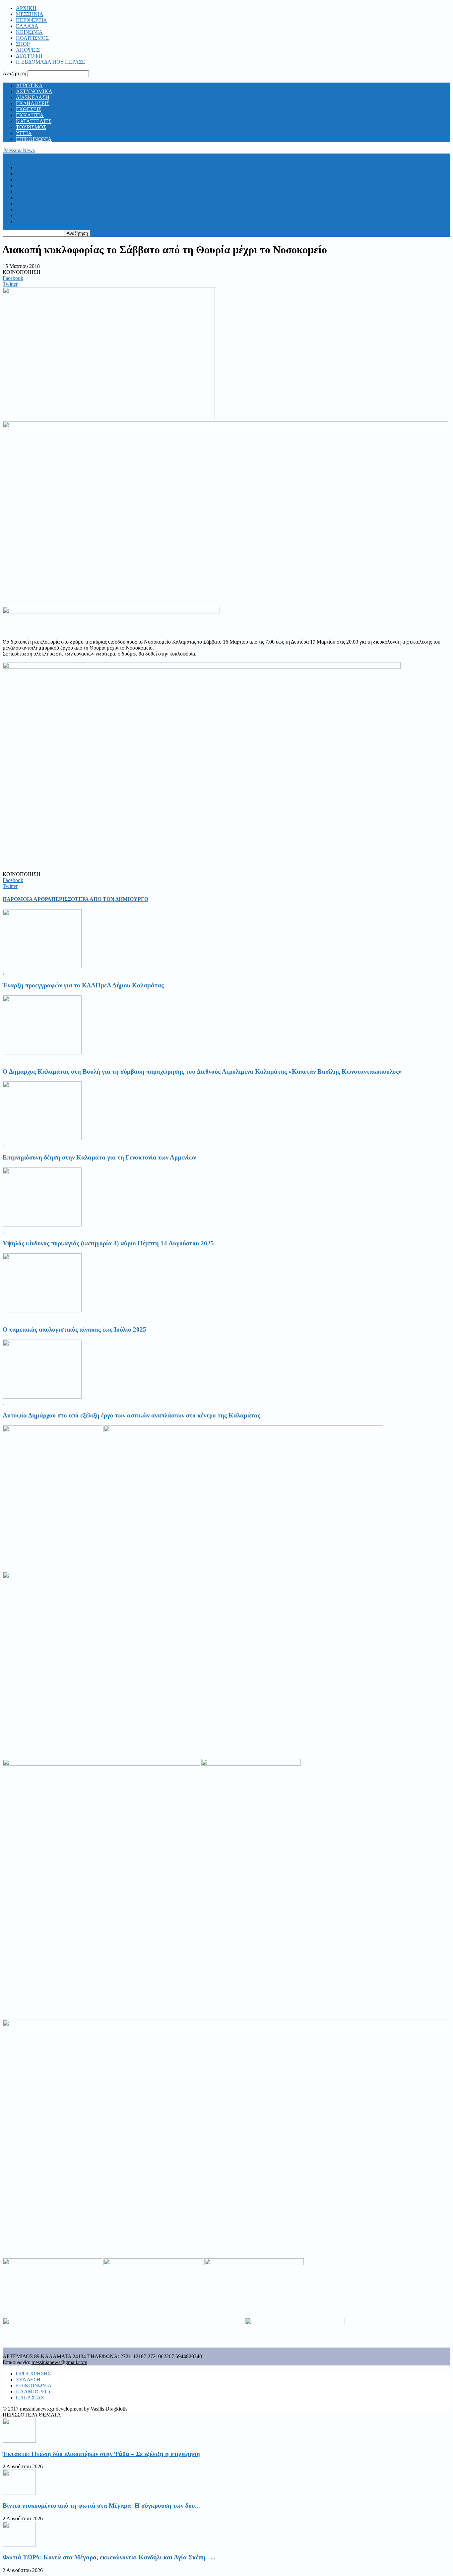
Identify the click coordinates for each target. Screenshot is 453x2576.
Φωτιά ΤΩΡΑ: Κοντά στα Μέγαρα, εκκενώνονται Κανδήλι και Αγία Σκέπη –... (109, 2557)
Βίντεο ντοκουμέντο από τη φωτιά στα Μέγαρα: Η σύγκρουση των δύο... (101, 2506)
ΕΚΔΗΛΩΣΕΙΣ (33, 103)
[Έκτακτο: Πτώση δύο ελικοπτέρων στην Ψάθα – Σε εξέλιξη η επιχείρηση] (19, 2441)
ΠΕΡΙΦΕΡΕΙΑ (32, 20)
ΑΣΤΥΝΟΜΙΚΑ (34, 91)
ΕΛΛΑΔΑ (27, 26)
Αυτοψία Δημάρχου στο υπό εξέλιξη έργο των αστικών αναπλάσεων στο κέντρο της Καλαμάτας (131, 1415)
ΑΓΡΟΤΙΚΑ (29, 85)
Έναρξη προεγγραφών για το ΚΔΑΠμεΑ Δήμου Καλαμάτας (83, 985)
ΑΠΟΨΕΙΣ (28, 50)
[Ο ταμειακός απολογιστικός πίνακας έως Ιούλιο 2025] (42, 1311)
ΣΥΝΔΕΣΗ (28, 2380)
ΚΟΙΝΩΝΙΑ (29, 32)
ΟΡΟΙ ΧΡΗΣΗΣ (33, 2374)
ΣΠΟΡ (23, 44)
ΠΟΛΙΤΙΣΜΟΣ (32, 38)
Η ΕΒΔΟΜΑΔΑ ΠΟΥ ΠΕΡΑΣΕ (51, 62)
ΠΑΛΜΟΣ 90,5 (33, 2391)
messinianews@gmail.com (59, 2362)
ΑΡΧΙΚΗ (26, 8)
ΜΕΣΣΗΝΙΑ (30, 14)
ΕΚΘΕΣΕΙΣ (29, 109)
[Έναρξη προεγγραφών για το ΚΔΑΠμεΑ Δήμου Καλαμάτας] (42, 966)
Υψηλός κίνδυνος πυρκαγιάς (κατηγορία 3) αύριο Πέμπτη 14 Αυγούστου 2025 (108, 1243)
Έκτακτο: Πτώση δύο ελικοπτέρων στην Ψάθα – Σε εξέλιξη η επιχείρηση (101, 2454)
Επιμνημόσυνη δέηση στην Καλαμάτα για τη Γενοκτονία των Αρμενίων (99, 1157)
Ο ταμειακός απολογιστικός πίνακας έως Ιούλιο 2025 (74, 1329)
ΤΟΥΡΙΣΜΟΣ (31, 127)
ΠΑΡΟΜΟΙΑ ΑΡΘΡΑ (27, 899)
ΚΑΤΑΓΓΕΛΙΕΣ (34, 121)
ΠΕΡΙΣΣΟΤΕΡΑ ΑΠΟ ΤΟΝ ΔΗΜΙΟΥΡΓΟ (100, 899)
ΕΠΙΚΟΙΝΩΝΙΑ (34, 139)
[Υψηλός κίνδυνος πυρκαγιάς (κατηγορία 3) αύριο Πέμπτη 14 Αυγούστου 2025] (42, 1225)
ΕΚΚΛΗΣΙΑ (30, 115)
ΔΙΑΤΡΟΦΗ (29, 56)
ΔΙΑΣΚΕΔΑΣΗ (33, 97)
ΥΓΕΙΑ (24, 133)
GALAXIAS (30, 2397)
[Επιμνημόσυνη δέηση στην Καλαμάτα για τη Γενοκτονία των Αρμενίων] (42, 1138)
